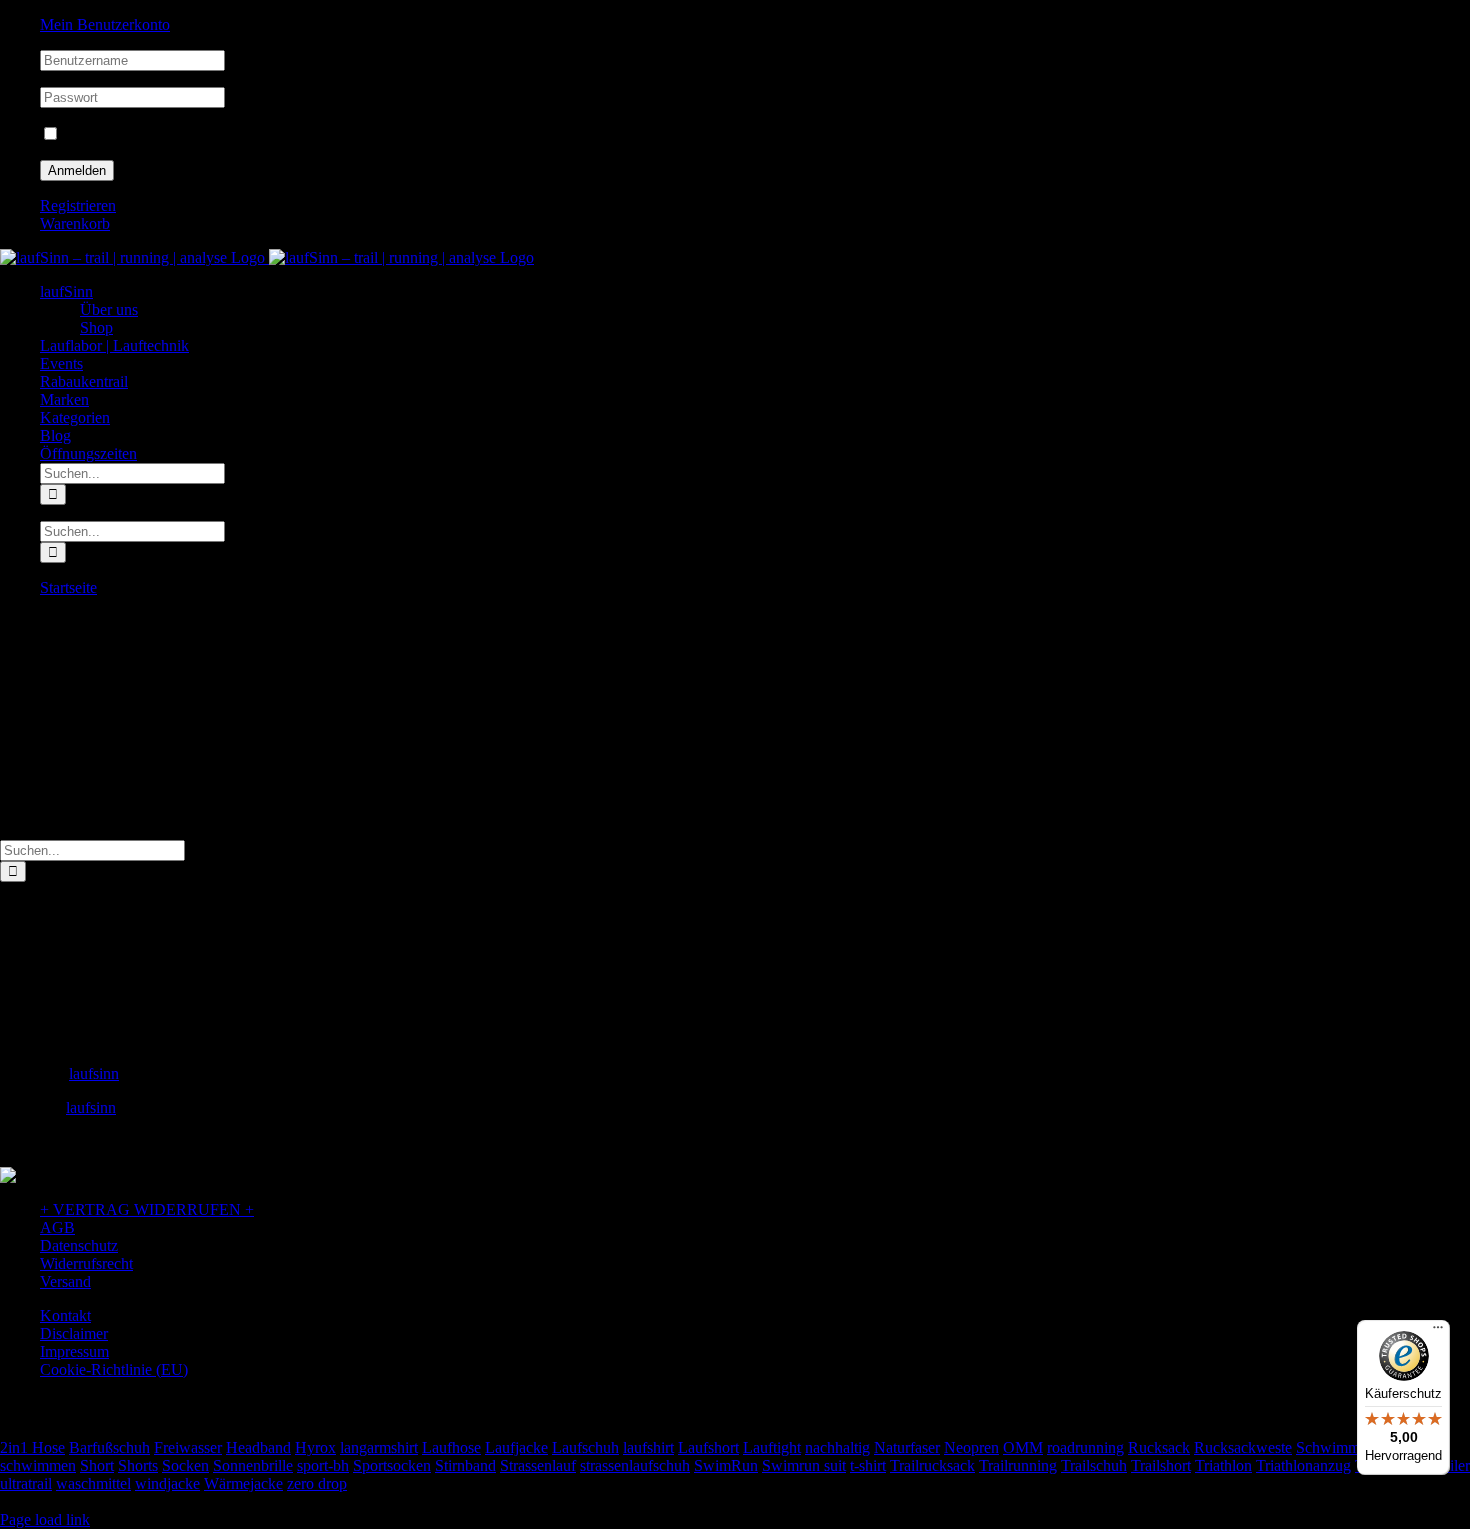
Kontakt (65, 1315)
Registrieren (78, 205)
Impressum (74, 1351)
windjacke (167, 1483)
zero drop (317, 1483)
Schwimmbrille (1344, 1447)
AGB (57, 1227)
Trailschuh (1094, 1465)
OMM (1023, 1447)
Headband (258, 1447)
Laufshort (708, 1447)
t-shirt (868, 1465)
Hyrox (315, 1447)
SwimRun (726, 1465)
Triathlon (1223, 1465)
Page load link (45, 1519)
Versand (65, 1281)
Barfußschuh (109, 1447)
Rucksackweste (1243, 1447)
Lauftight (772, 1447)
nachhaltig (837, 1447)
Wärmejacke (243, 1483)
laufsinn (94, 1073)
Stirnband (465, 1465)
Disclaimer (74, 1333)
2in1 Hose (32, 1447)
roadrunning (1085, 1447)
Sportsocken (392, 1465)
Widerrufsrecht (86, 1263)
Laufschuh (585, 1447)
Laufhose (451, 1447)
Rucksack (1159, 1447)
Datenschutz (79, 1245)
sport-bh (323, 1465)
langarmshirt (379, 1447)
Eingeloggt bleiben (121, 134)
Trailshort (1161, 1465)
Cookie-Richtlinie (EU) (114, 1369)
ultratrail (26, 1483)
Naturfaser (907, 1447)
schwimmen (38, 1465)
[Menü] (1438, 1332)
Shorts (138, 1465)
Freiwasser (188, 1447)
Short (97, 1465)
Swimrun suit (804, 1465)
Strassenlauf (538, 1465)
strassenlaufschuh (635, 1465)
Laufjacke (516, 1447)
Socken (185, 1465)
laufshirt (648, 1447)
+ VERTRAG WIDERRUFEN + (147, 1209)
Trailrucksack (932, 1465)
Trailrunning (1018, 1465)
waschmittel (93, 1483)
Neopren (971, 1447)
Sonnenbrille (253, 1465)
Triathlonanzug (1303, 1465)
